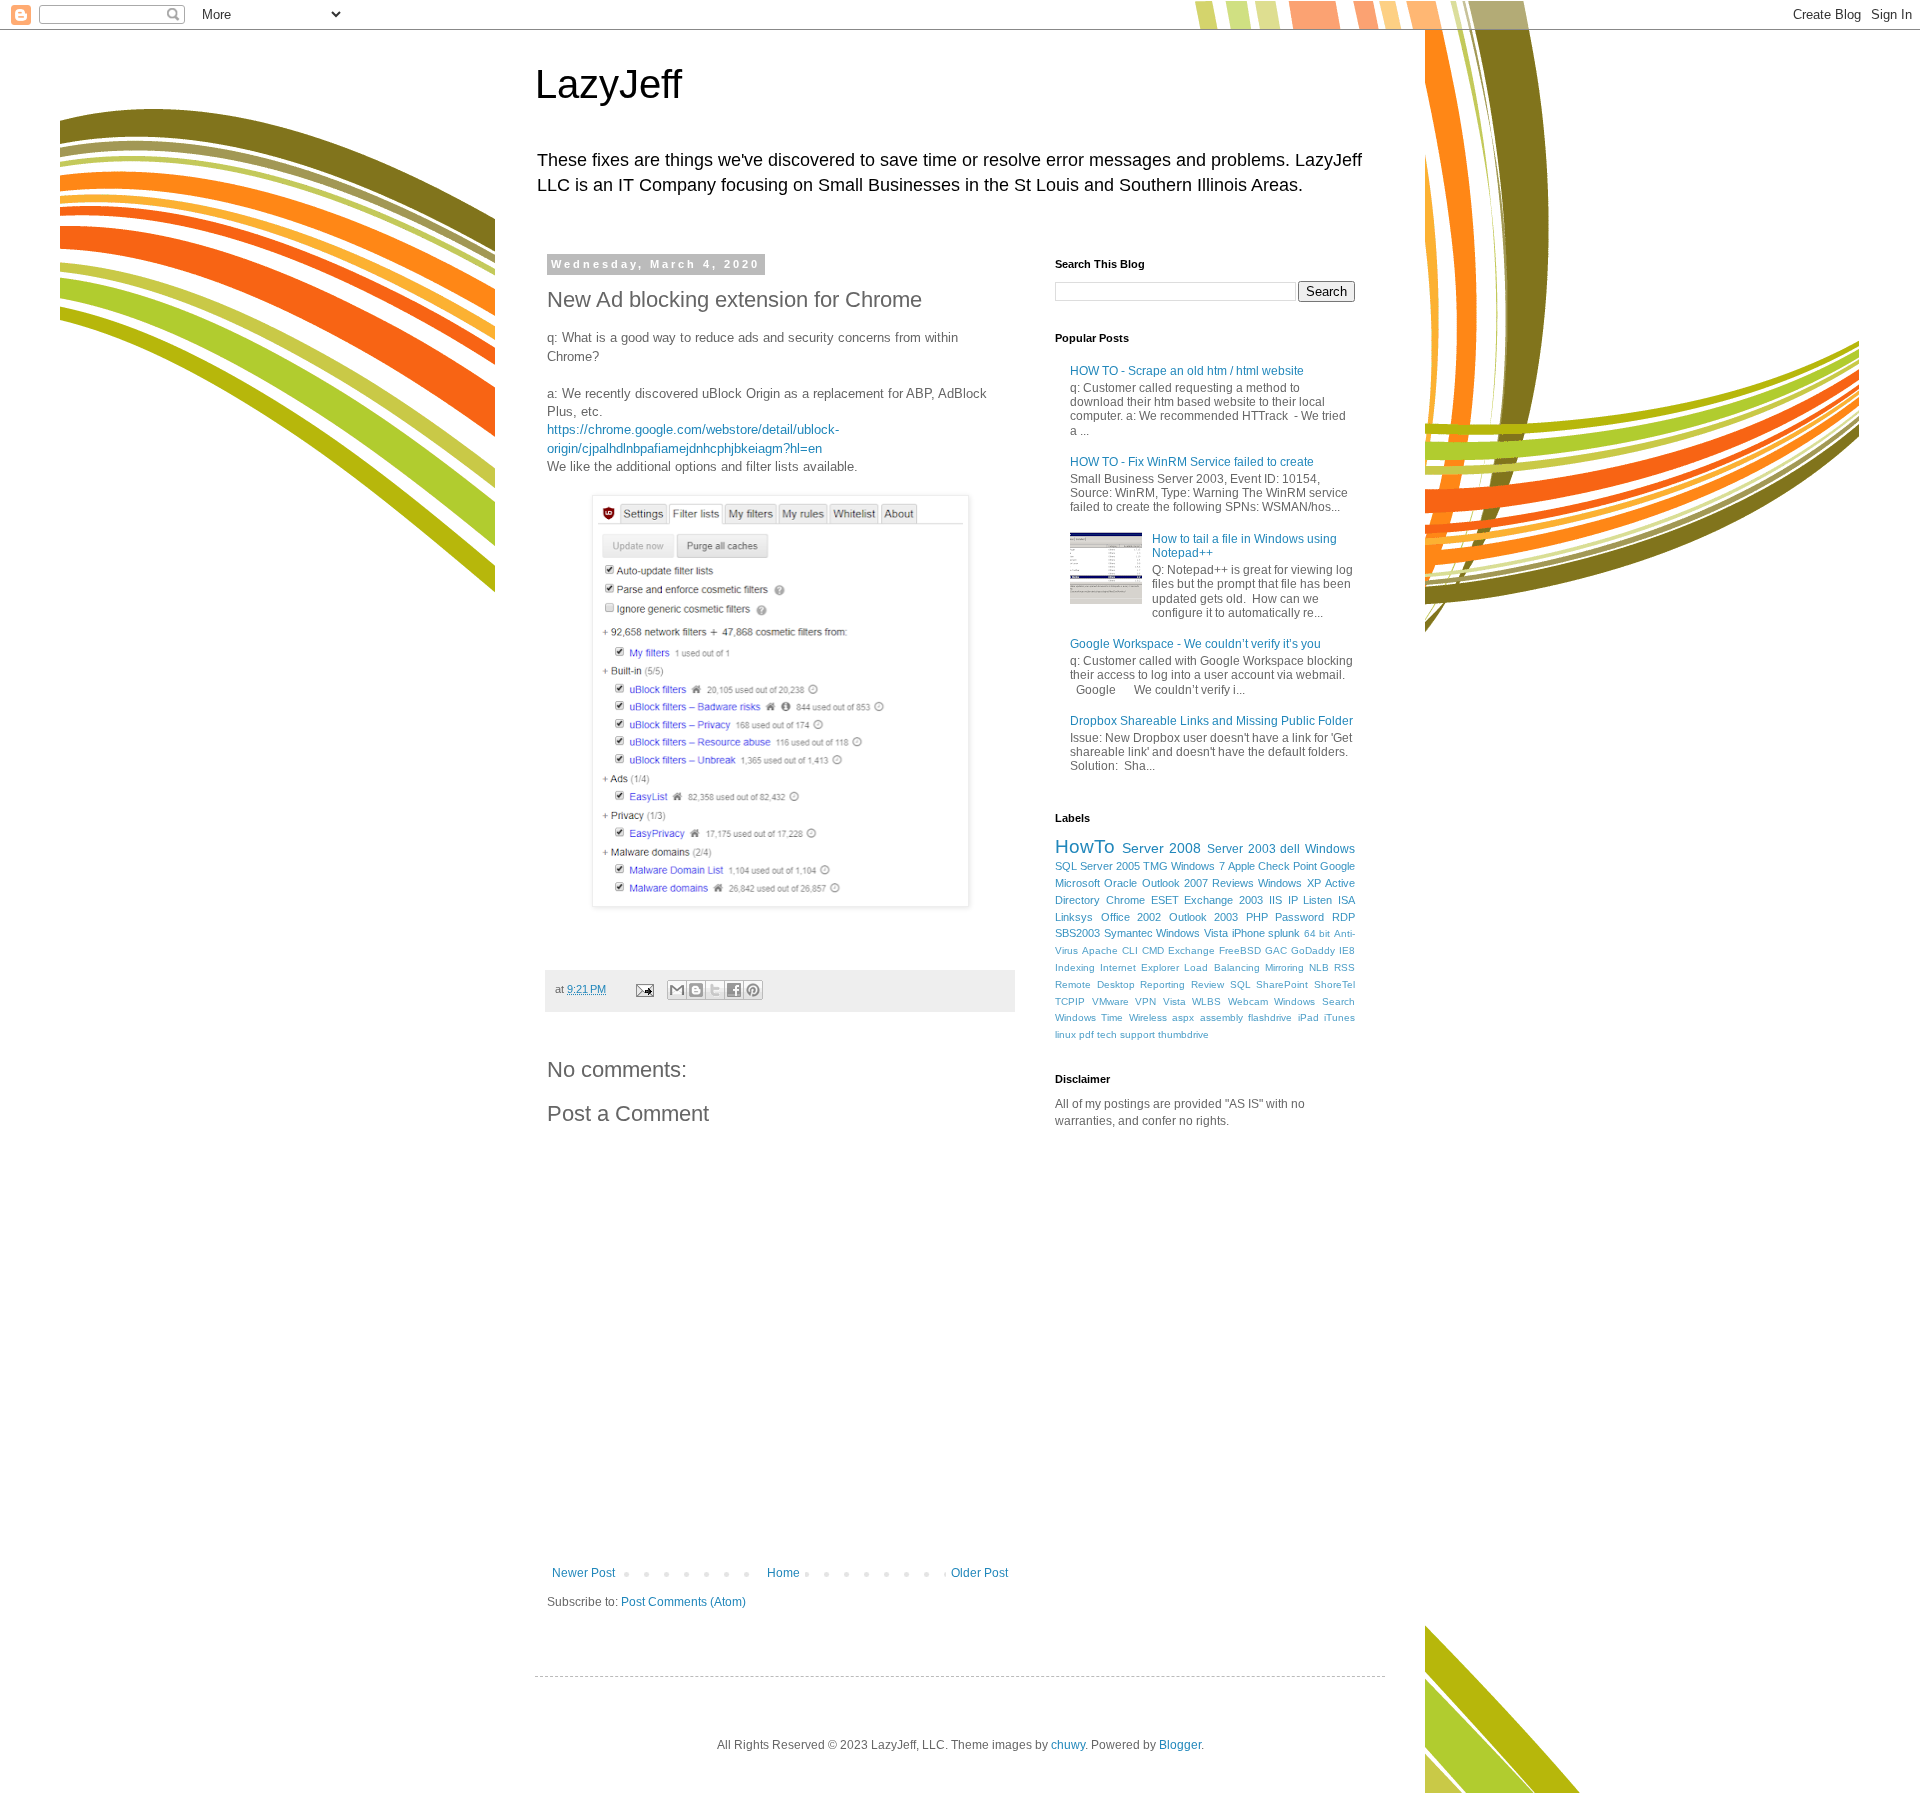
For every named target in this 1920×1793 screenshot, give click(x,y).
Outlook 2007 (1175, 883)
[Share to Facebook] (734, 990)
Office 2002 (1131, 917)
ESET (1165, 900)
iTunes (1339, 1017)
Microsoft (1077, 883)
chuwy (1068, 1745)
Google (1337, 866)
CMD (1153, 950)
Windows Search (1314, 1001)
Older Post (979, 1573)
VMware (1110, 1001)
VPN (1145, 1001)
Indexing (1075, 967)
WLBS (1206, 1001)
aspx (1183, 1017)
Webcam (1248, 1001)
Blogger (1180, 1745)
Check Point (1287, 866)
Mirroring (1284, 967)
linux (1065, 1034)
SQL (1240, 984)
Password (1299, 917)
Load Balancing (1221, 967)
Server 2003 (1241, 849)
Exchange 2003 (1223, 900)
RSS (1344, 967)
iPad (1308, 1017)
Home (783, 1573)
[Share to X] (715, 990)
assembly (1221, 1017)
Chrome (1125, 900)
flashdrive (1270, 1017)
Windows (1330, 849)
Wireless (1148, 1017)
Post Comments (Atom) (683, 1602)
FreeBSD (1240, 950)
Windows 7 (1197, 866)
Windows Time (1089, 1017)
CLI (1130, 950)
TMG (1155, 866)
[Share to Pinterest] (753, 990)
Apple (1241, 866)
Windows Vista (1192, 933)
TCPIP (1070, 1001)
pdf (1086, 1034)
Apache (1100, 950)
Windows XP (1289, 883)
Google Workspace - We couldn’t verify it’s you (1195, 644)
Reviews (1233, 883)
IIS (1275, 900)
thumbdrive (1183, 1034)
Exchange (1191, 950)
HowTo (1085, 846)
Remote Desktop (1095, 984)
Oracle (1120, 883)
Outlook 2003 (1204, 917)
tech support (1126, 1034)
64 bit (1317, 933)
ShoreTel (1334, 984)
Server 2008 (1162, 848)
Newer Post (583, 1573)
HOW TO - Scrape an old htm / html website (1187, 371)
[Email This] (677, 990)
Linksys (1074, 917)
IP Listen (1310, 900)
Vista (1174, 1001)
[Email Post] (644, 989)
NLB (1319, 967)
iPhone (1248, 933)
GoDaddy (1313, 950)
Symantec (1128, 933)
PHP (1257, 917)
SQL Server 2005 (1097, 866)
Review (1207, 984)
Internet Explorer (1139, 967)
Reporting (1162, 984)
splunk (1284, 933)
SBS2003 (1077, 933)
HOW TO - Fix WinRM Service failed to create (1192, 462)
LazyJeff (608, 84)
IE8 (1347, 950)
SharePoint (1282, 984)
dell (1290, 849)
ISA (1346, 900)
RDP (1343, 917)
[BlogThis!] (696, 990)
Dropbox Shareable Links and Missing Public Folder (1211, 721)
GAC (1276, 950)
